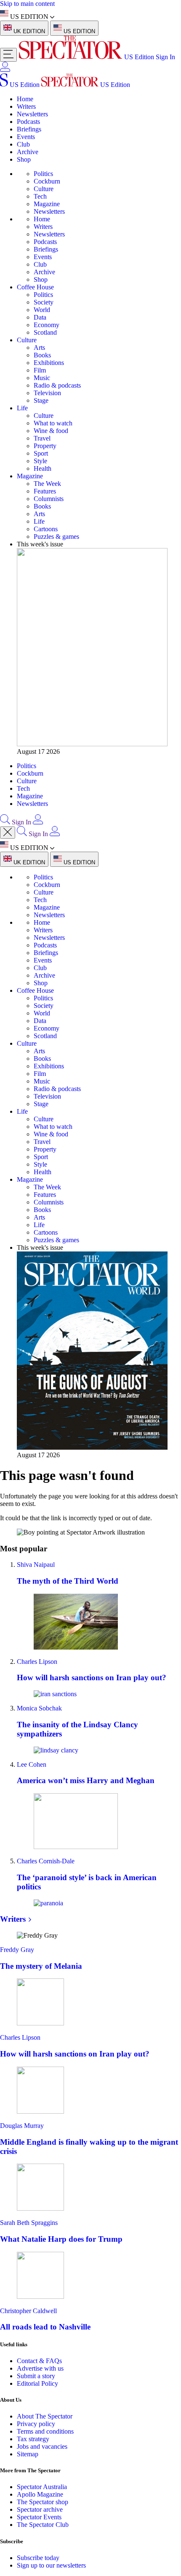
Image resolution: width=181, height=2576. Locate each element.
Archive (28, 152)
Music (42, 378)
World (42, 310)
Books (42, 355)
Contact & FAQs (39, 2361)
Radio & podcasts (57, 385)
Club (23, 144)
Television (47, 393)
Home (25, 99)
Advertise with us (40, 2368)
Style (40, 461)
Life (22, 408)
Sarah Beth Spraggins (29, 2223)
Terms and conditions (45, 2431)
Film (40, 370)
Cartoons (46, 529)
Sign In (165, 57)
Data (40, 317)
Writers (26, 106)
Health (43, 468)
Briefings (29, 129)
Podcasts (28, 122)
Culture (44, 189)
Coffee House (35, 287)
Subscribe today (38, 2558)
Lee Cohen (32, 1764)
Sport (41, 453)
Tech (40, 196)
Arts (39, 348)
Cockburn (47, 181)
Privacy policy (36, 2424)
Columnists (49, 499)
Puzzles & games (56, 536)
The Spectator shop (43, 2502)
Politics (43, 174)
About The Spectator (45, 2416)
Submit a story (36, 2376)
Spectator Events (39, 2517)
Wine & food (51, 431)
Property (45, 446)
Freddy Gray (17, 1950)
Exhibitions (49, 363)
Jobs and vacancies (42, 2446)
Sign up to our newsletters (51, 2565)
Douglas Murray (22, 2126)
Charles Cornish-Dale (46, 1861)
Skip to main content (27, 4)
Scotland (45, 332)
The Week (47, 484)
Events (26, 137)
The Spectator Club (43, 2525)
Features (45, 491)
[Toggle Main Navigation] (8, 55)
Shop (24, 159)
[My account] (5, 70)
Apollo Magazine (40, 2494)
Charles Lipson (37, 1662)
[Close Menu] (8, 833)
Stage (41, 400)
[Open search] (5, 822)
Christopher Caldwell (28, 2311)
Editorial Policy (37, 2383)
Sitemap (28, 2454)
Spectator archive (40, 2509)
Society (44, 302)
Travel (42, 438)
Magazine (47, 204)
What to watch (53, 423)
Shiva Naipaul (36, 1565)
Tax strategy (33, 2439)
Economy (47, 325)
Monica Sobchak (39, 1708)
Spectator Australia (42, 2487)
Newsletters (32, 114)
